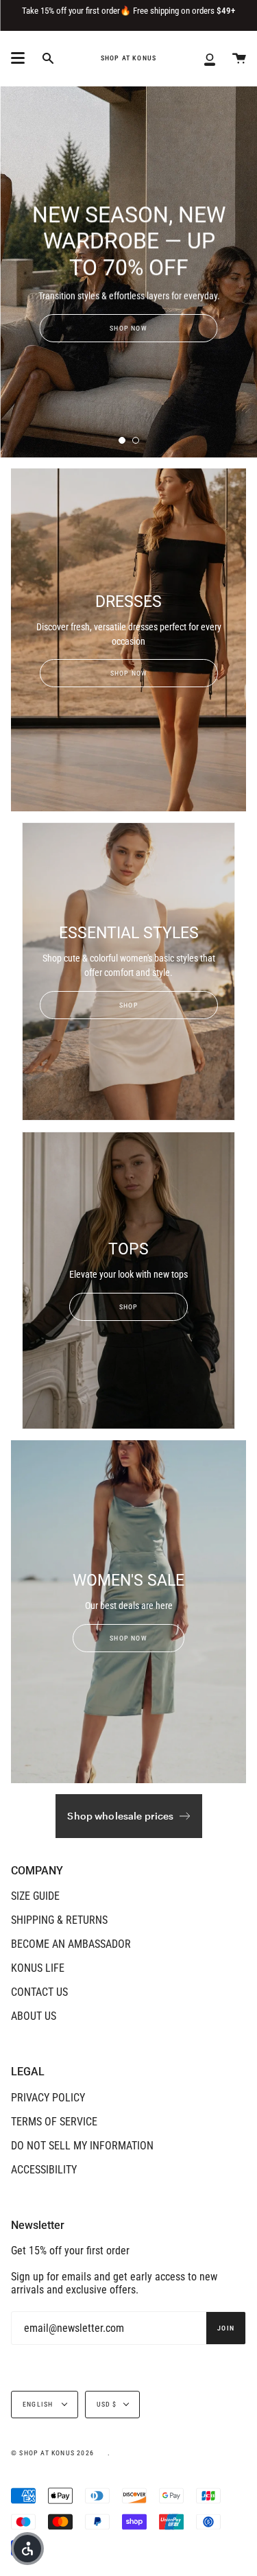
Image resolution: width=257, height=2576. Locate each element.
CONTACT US (39, 1992)
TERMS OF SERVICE (54, 2122)
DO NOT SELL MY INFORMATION (82, 2146)
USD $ (107, 2404)
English (39, 2404)
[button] (27, 2549)
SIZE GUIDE (35, 1896)
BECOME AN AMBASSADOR (71, 1944)
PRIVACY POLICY (48, 2098)
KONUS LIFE (38, 1968)
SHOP (129, 1005)
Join (226, 2328)
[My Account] (210, 58)
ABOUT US (34, 2016)
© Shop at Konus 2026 (52, 2453)
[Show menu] (18, 58)
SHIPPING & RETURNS (59, 1920)
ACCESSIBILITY (44, 2170)
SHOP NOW (128, 328)
